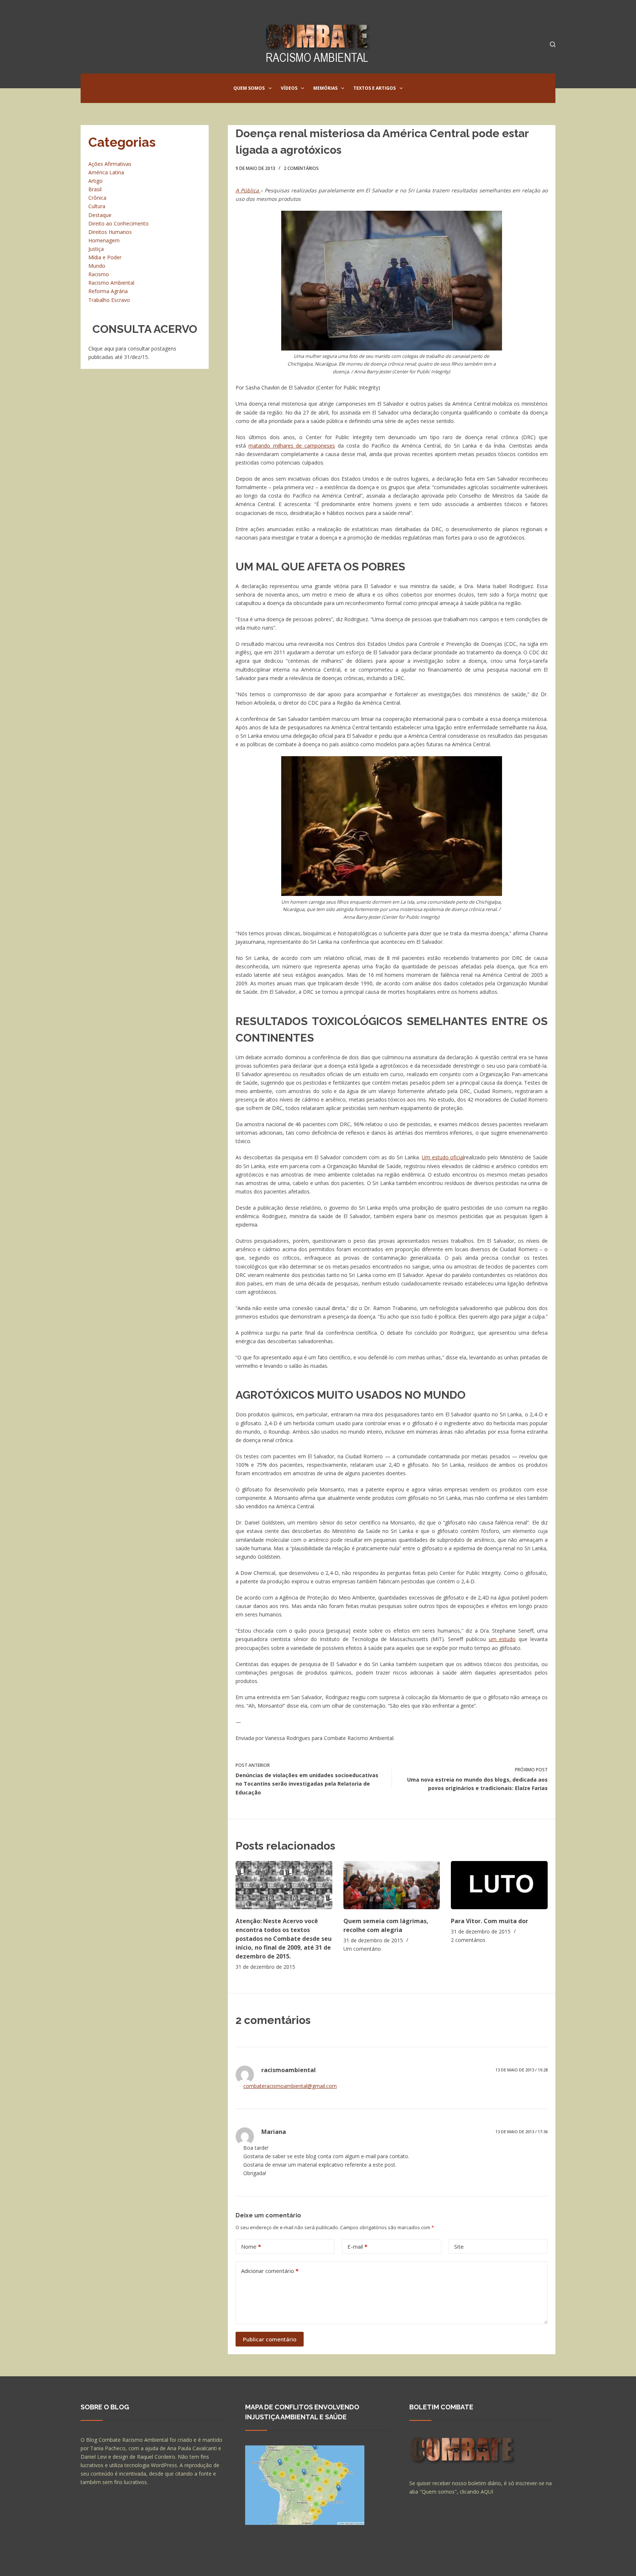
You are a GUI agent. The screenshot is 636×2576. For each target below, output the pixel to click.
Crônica (97, 198)
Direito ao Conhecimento (119, 223)
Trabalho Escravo (109, 300)
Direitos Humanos (110, 232)
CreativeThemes (210, 2563)
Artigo (96, 181)
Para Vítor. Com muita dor (490, 1921)
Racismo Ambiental (111, 283)
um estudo (502, 1639)
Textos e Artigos (374, 88)
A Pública (248, 190)
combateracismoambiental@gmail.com (290, 2086)
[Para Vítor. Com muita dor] (499, 1885)
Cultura (97, 206)
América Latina (106, 172)
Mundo (97, 266)
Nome (251, 2246)
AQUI (487, 2492)
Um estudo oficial (443, 1157)
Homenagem (104, 240)
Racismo (99, 274)
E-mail (357, 2246)
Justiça (96, 249)
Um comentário (362, 1949)
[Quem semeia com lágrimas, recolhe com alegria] (392, 1885)
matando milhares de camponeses (292, 446)
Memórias (325, 88)
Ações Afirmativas (110, 164)
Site (459, 2246)
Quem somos (249, 88)
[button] (270, 88)
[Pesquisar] (553, 44)
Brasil (95, 189)
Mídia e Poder (105, 257)
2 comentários (301, 168)
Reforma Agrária (108, 291)
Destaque (100, 215)
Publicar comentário (270, 2339)
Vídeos (289, 88)
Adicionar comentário (270, 2271)
